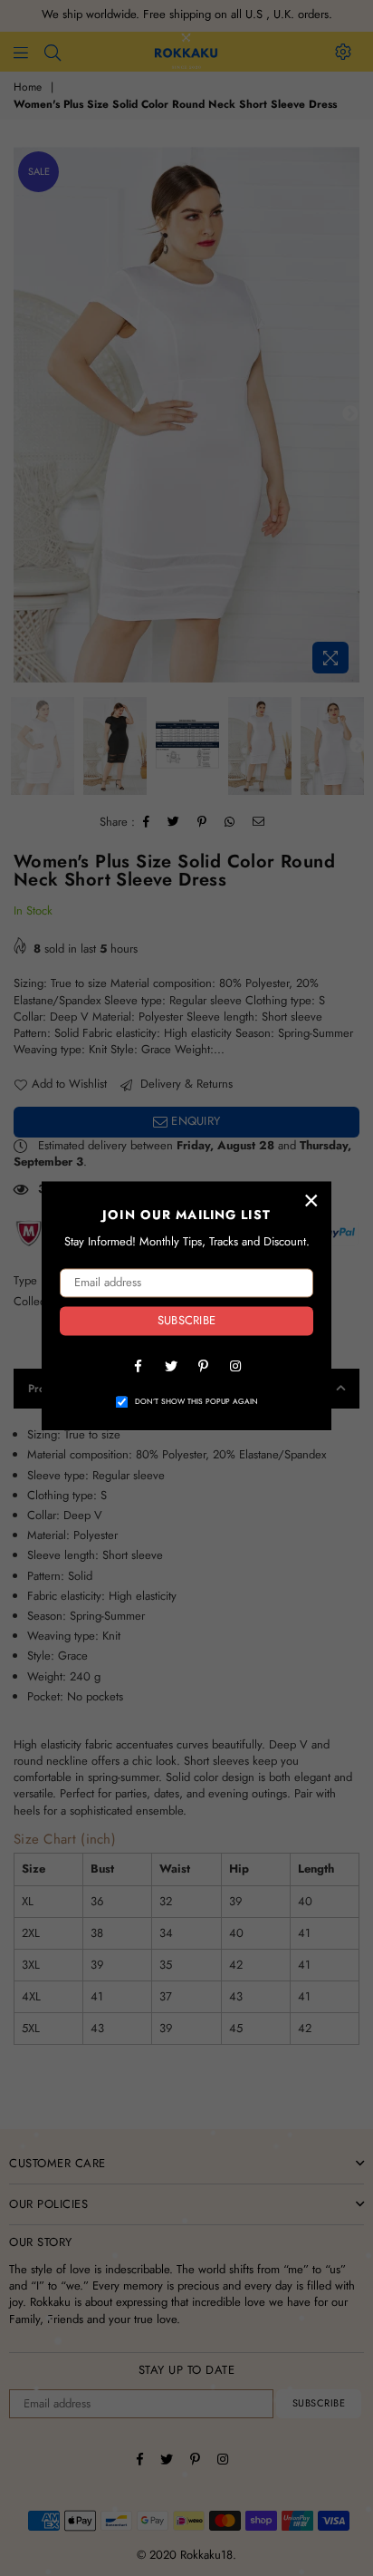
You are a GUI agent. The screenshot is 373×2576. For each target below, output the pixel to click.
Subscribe (186, 1321)
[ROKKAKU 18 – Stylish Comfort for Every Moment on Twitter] (170, 1365)
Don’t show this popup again (196, 1402)
